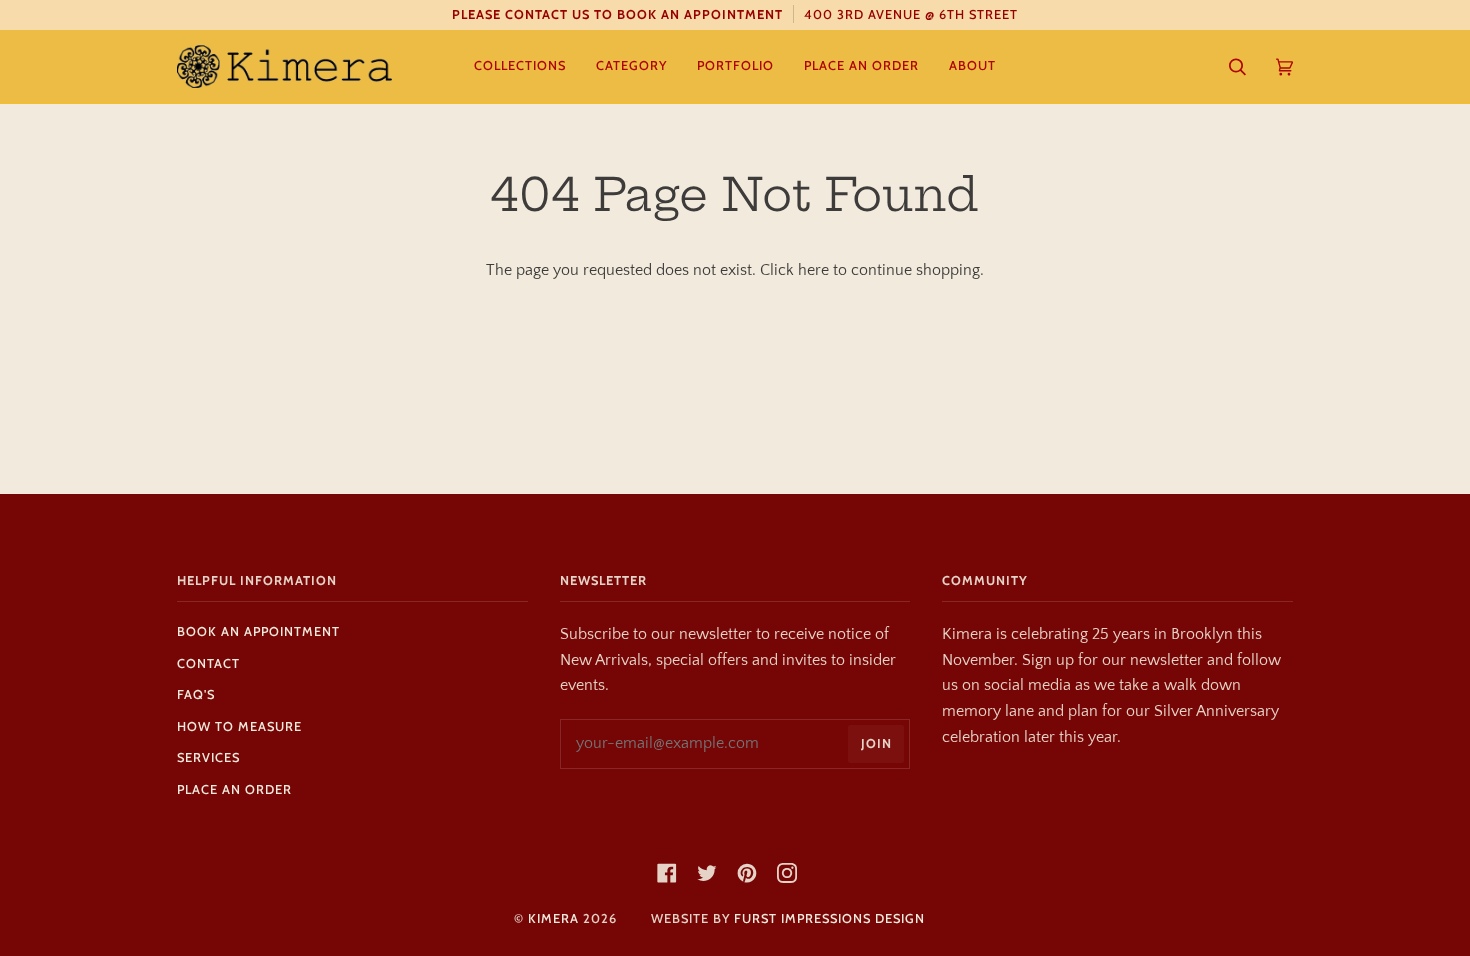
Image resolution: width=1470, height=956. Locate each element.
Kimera (553, 918)
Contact (208, 663)
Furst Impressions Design (829, 918)
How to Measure (239, 726)
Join (876, 743)
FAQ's (196, 694)
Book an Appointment (258, 631)
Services (208, 757)
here (813, 270)
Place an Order (234, 789)
